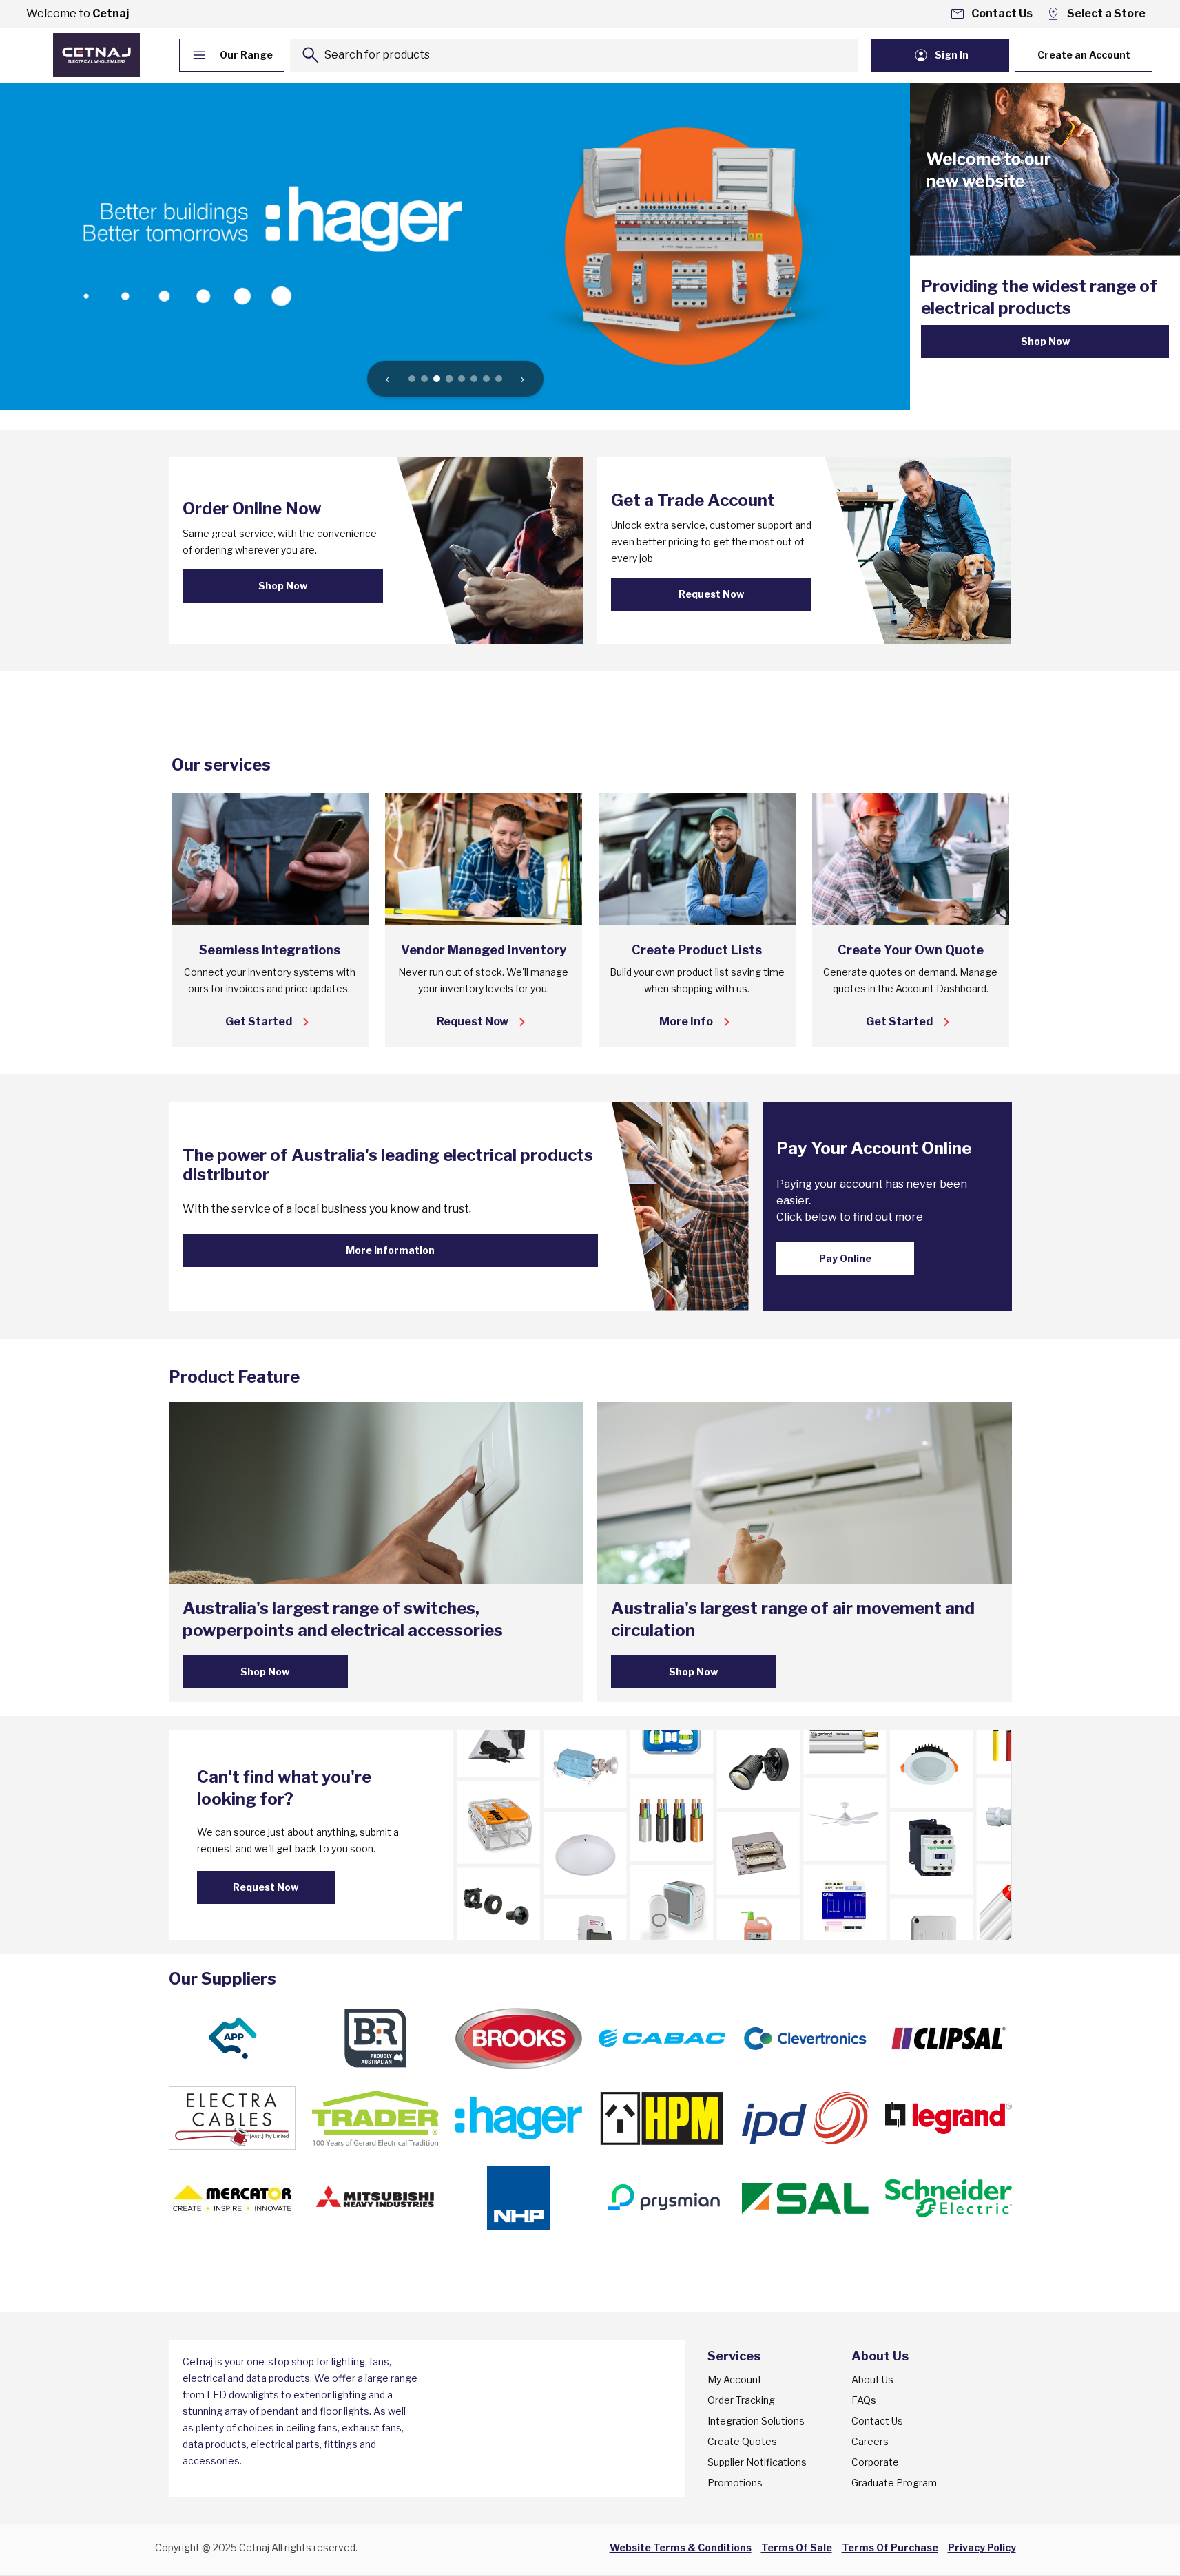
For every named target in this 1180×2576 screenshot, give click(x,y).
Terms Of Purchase (890, 2547)
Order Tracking (741, 2400)
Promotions (735, 2483)
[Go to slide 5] (462, 379)
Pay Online (845, 1258)
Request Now (711, 594)
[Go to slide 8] (499, 379)
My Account (735, 2379)
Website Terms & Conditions (681, 2547)
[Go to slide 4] (449, 379)
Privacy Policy (982, 2547)
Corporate (875, 2462)
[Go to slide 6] (474, 379)
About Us (872, 2379)
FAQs (864, 2400)
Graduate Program (894, 2483)
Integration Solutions (756, 2421)
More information (390, 1250)
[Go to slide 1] (412, 379)
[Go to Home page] (96, 55)
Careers (870, 2441)
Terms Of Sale (797, 2547)
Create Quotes (742, 2441)
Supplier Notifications (757, 2462)
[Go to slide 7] (486, 379)
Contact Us (877, 2421)
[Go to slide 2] (424, 379)
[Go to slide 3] (437, 379)
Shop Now (1045, 341)
